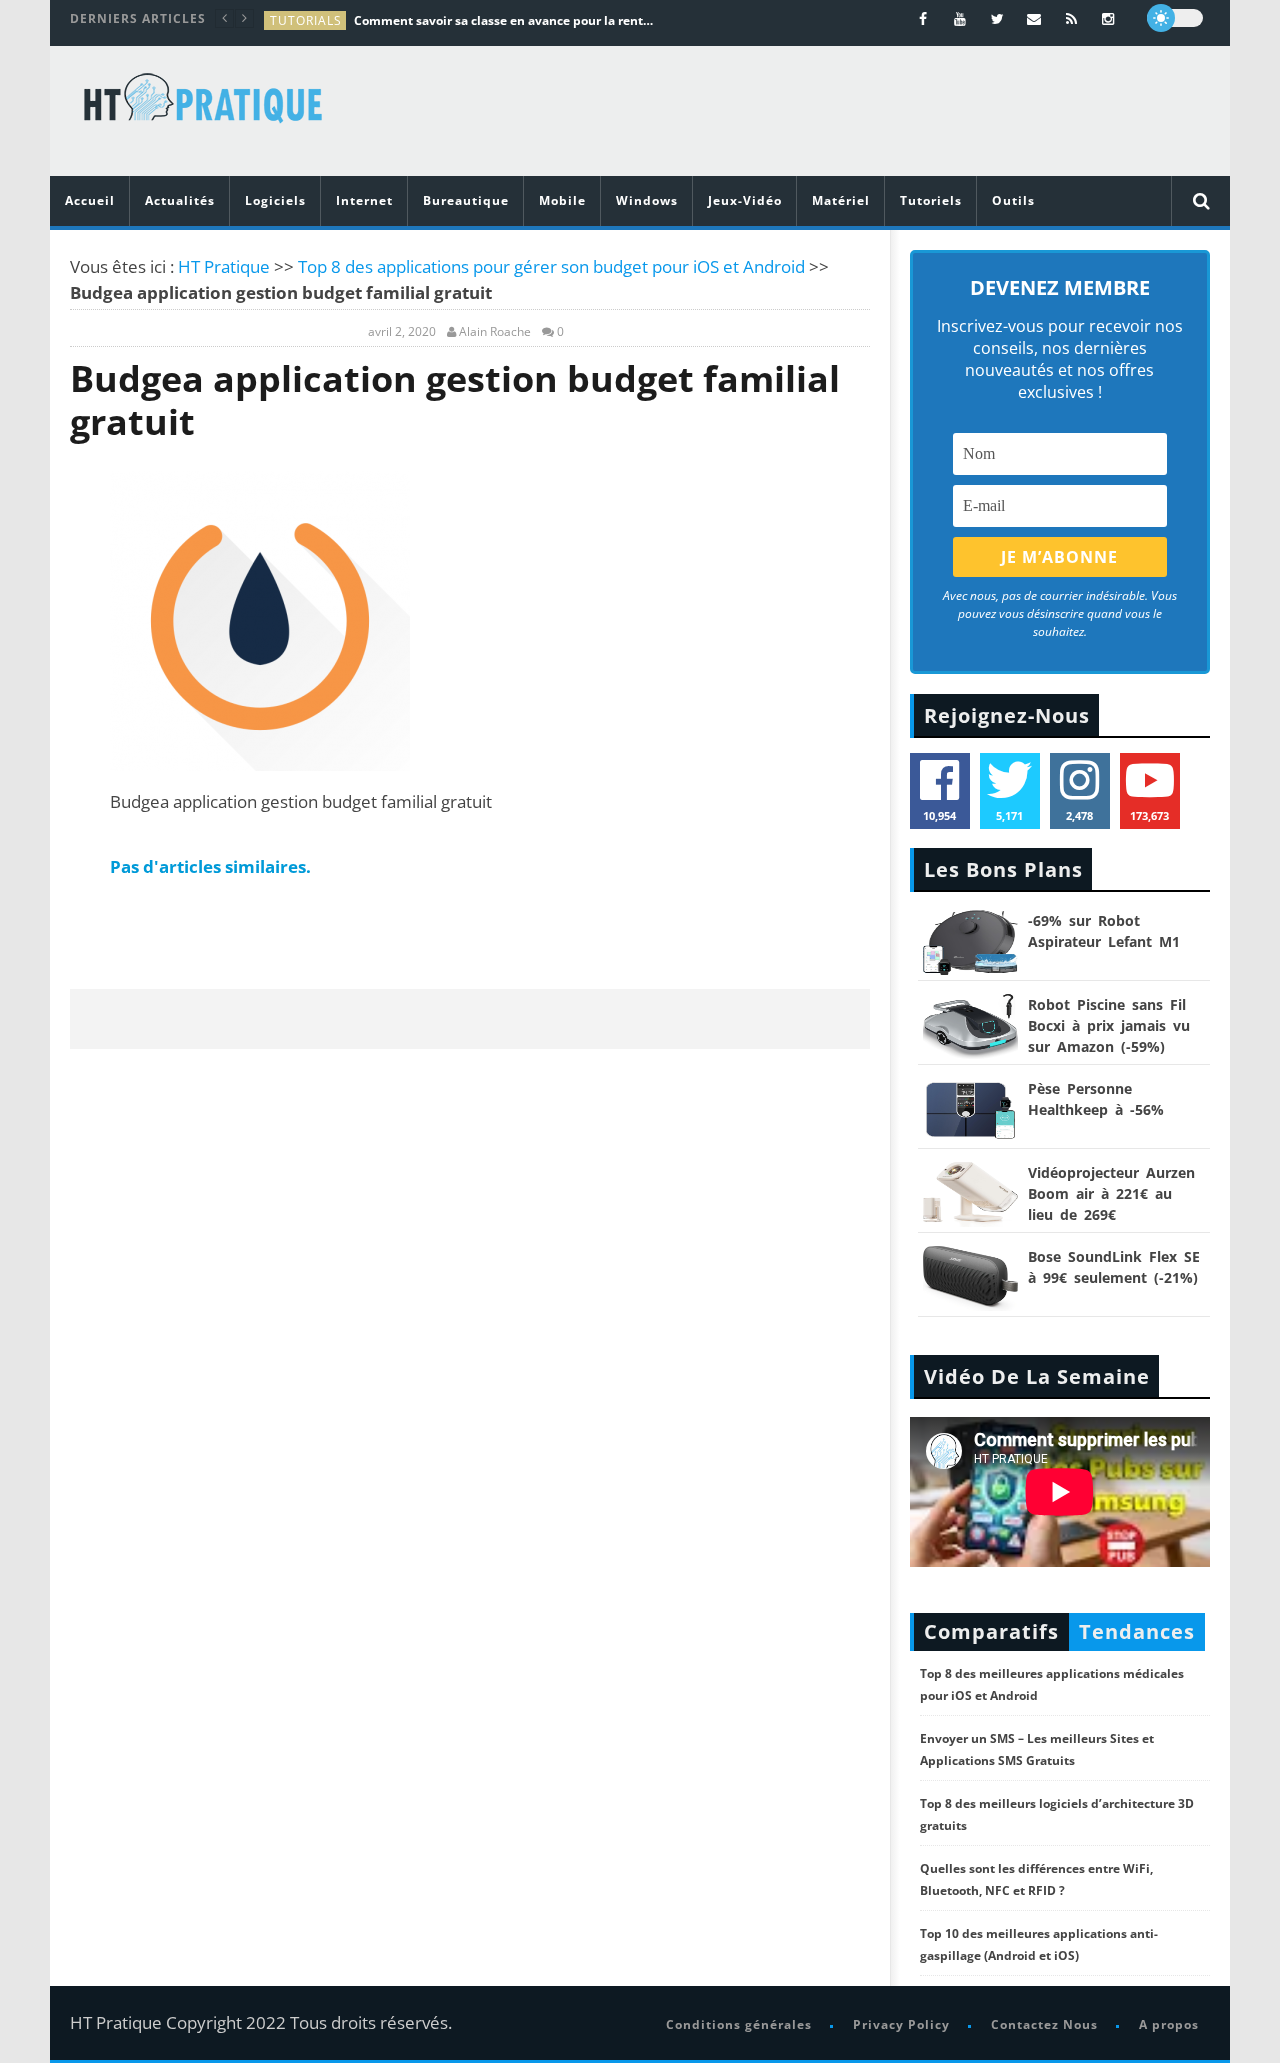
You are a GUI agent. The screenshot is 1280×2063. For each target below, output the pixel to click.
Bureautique (466, 200)
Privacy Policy (901, 2024)
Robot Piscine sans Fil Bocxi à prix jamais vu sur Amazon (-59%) (1109, 1025)
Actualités (180, 200)
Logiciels (275, 200)
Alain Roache (495, 332)
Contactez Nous (1044, 2024)
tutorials (306, 20)
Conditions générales (739, 2024)
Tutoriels (931, 200)
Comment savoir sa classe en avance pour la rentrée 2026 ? (504, 20)
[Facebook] (923, 18)
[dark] (1175, 18)
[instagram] (1108, 18)
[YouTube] (960, 18)
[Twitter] (997, 18)
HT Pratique (224, 266)
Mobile (562, 200)
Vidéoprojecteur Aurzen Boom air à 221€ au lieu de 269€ (1111, 1193)
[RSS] (1071, 18)
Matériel (841, 200)
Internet (364, 200)
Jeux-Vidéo (745, 200)
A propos (1169, 2024)
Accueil (90, 200)
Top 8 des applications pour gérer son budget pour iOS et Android (551, 266)
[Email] (1034, 18)
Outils (1013, 200)
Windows (647, 200)
